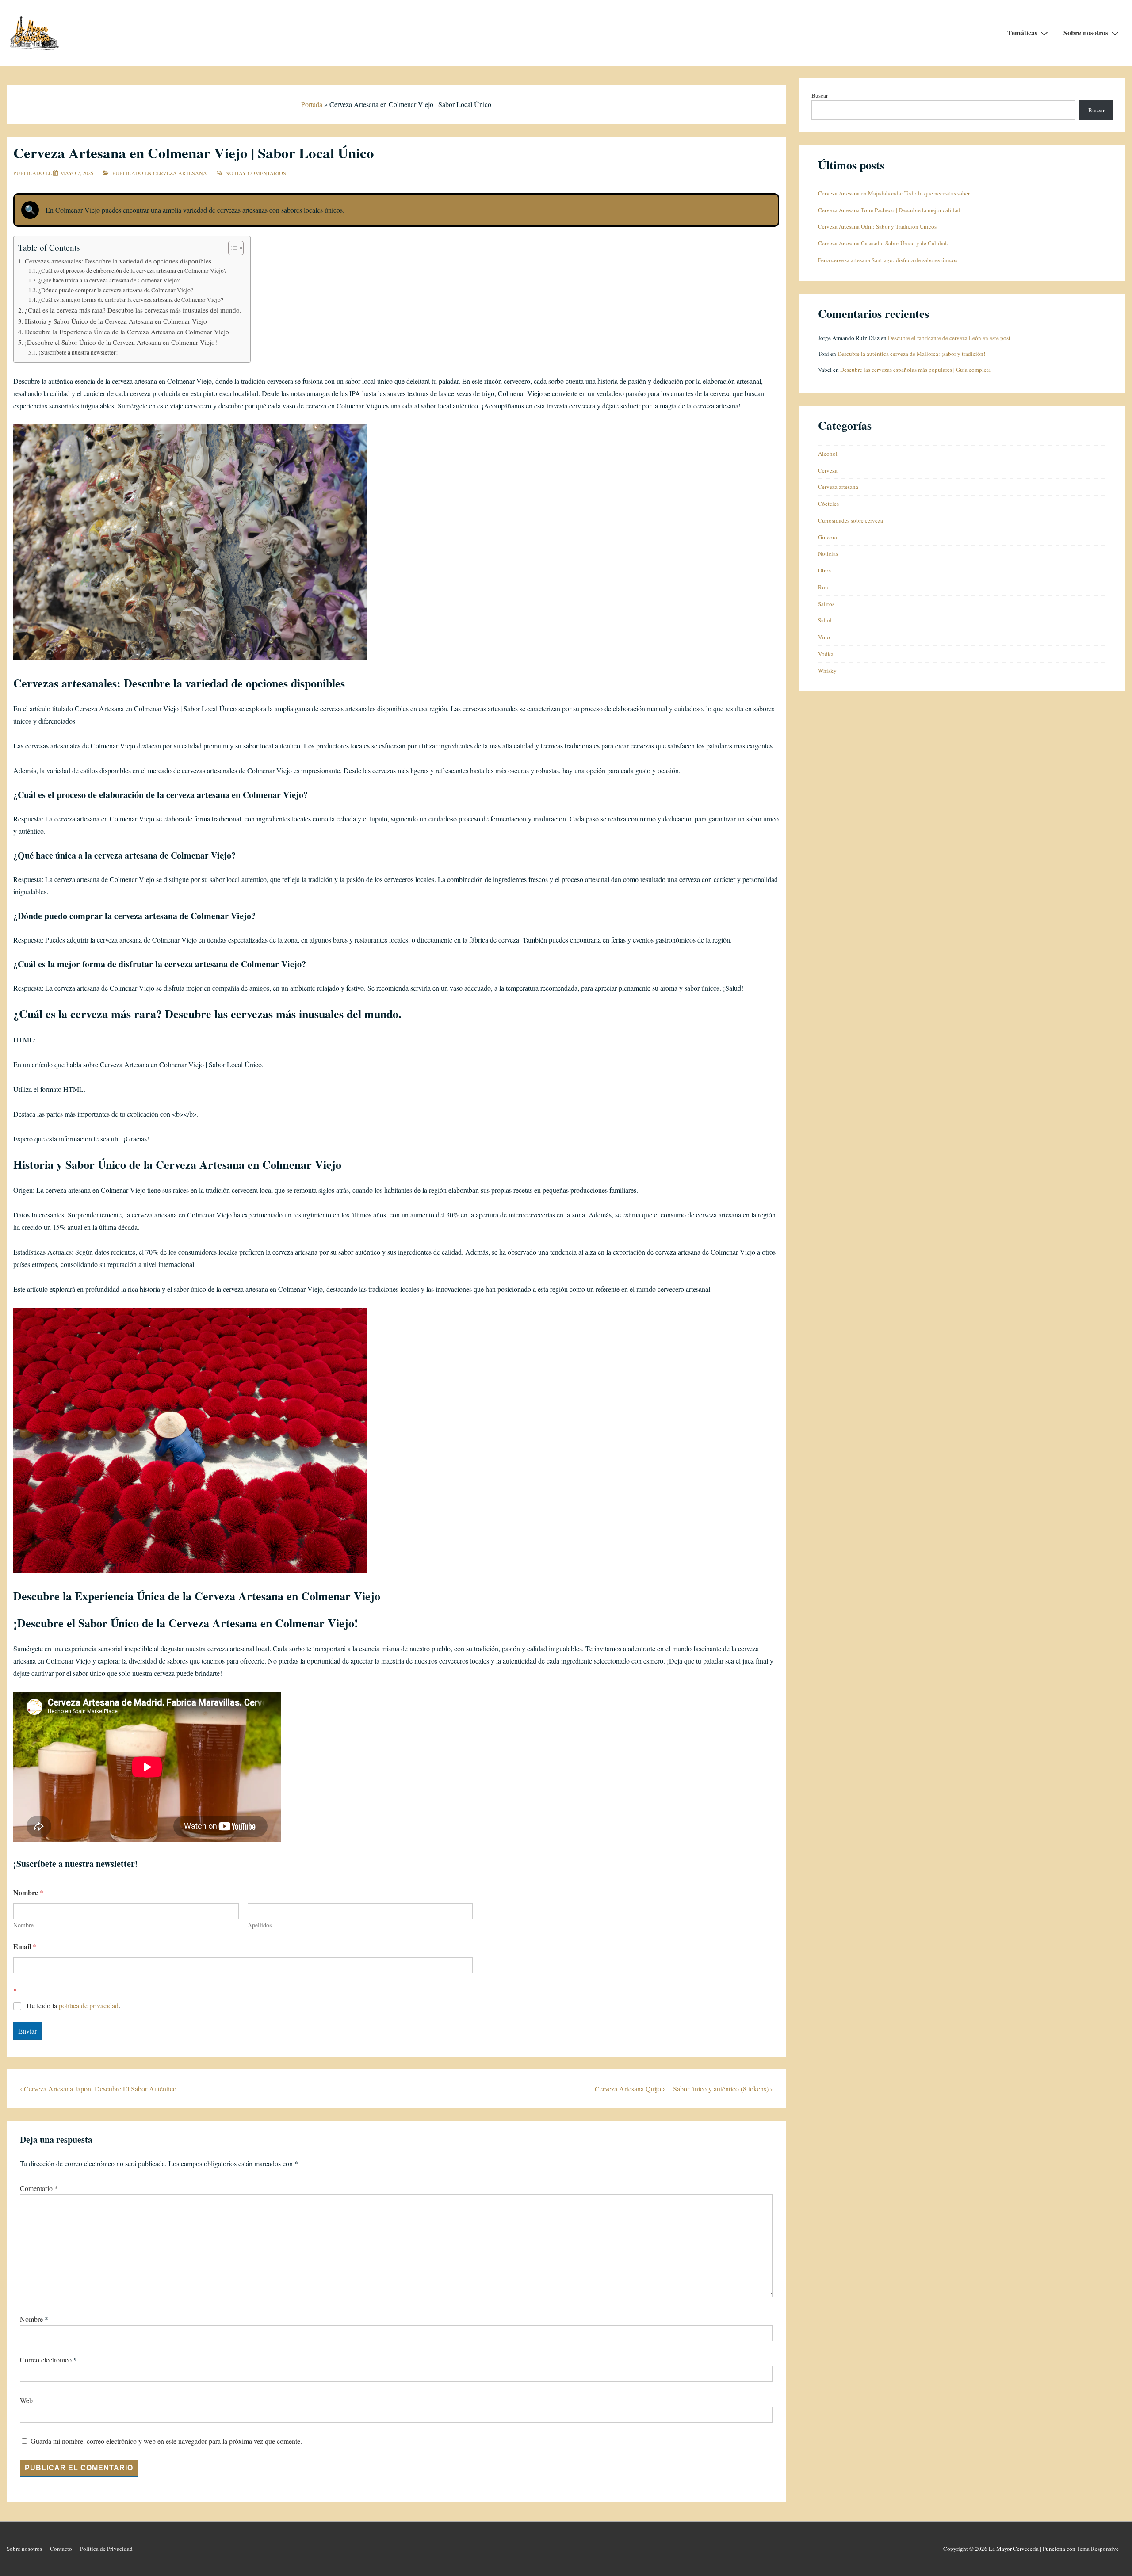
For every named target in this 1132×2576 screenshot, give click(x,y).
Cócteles (828, 504)
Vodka (826, 654)
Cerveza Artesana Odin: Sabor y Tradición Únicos (877, 226)
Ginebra (828, 537)
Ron (823, 587)
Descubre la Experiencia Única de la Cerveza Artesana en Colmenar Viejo (127, 332)
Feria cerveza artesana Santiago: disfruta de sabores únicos (888, 260)
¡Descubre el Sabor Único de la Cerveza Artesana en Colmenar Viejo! (121, 342)
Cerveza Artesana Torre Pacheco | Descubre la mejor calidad (889, 210)
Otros (824, 570)
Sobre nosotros (1086, 32)
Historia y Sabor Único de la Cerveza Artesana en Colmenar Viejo (116, 321)
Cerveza (828, 470)
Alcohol (828, 454)
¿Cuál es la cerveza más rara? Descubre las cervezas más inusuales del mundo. (133, 310)
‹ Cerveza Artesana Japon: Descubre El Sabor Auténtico (98, 2089)
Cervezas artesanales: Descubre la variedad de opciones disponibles (118, 261)
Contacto (61, 2549)
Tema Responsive (1098, 2549)
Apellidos (260, 1925)
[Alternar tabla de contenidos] (231, 248)
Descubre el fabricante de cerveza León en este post (949, 338)
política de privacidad (89, 2005)
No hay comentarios (256, 173)
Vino (824, 637)
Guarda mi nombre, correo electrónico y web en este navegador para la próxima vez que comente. (166, 2441)
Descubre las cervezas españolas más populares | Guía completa (916, 370)
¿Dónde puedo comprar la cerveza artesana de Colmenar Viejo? (116, 290)
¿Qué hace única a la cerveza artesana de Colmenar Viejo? (109, 280)
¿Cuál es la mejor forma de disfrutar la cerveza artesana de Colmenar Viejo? (131, 300)
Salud (825, 620)
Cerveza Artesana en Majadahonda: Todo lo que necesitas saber (894, 193)
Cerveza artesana (180, 173)
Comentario (39, 2188)
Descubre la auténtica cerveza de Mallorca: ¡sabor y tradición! (911, 354)
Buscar (820, 95)
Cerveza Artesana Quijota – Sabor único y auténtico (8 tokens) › (684, 2089)
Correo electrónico (46, 2360)
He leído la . (73, 2006)
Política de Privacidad (106, 2549)
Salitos (826, 604)
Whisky (827, 671)
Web (26, 2400)
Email (25, 1946)
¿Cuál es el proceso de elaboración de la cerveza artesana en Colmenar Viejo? (132, 271)
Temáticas (1022, 32)
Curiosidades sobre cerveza (851, 520)
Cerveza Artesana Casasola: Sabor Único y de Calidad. (883, 243)
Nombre (23, 1925)
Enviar (27, 2031)
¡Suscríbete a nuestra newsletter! (78, 352)
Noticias (828, 553)
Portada (312, 104)
